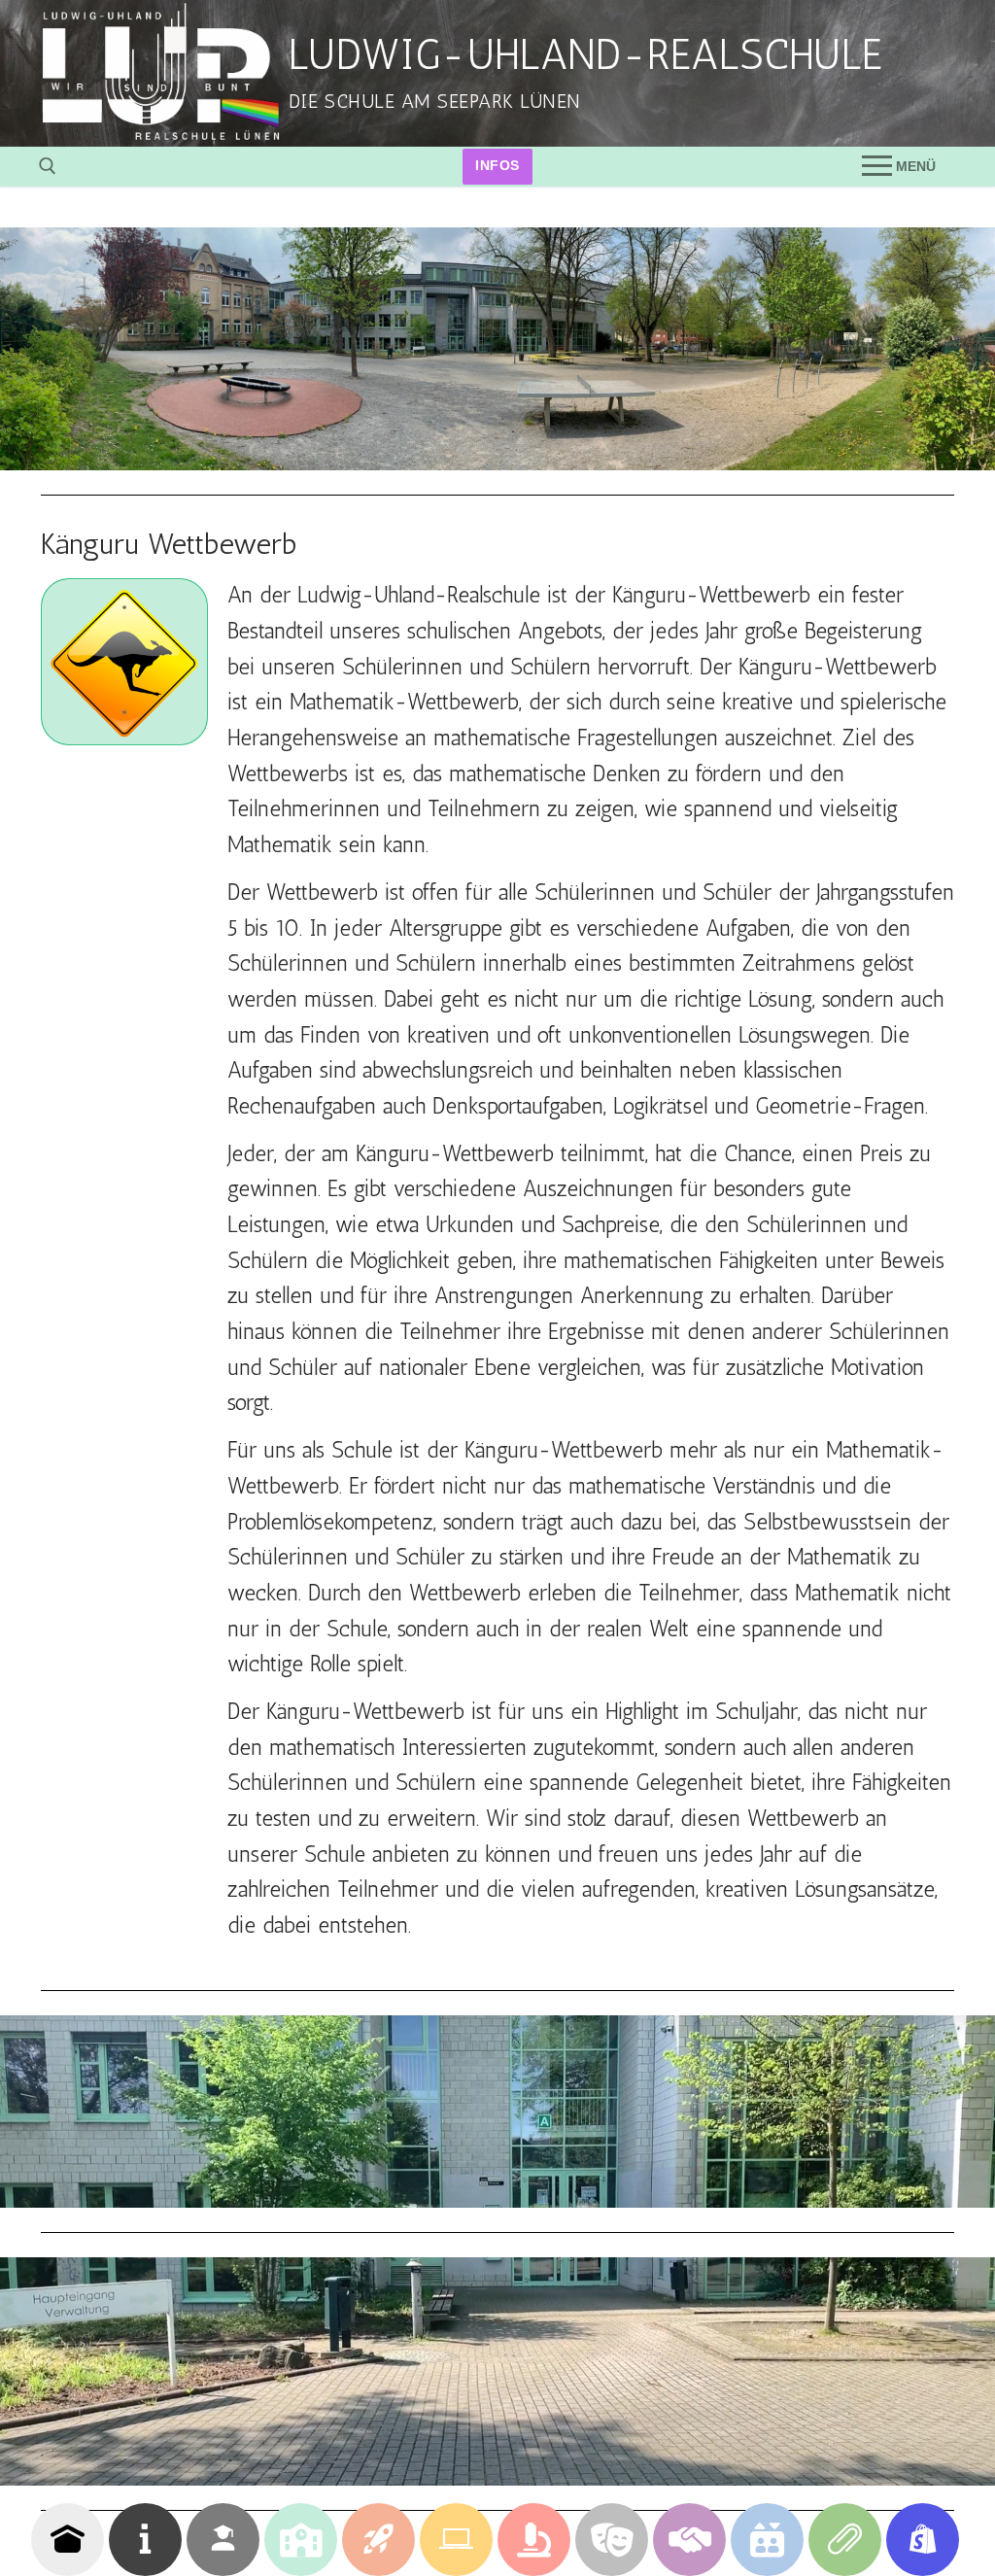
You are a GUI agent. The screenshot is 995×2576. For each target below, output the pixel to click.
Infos (497, 166)
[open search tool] (48, 166)
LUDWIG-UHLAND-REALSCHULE (586, 55)
